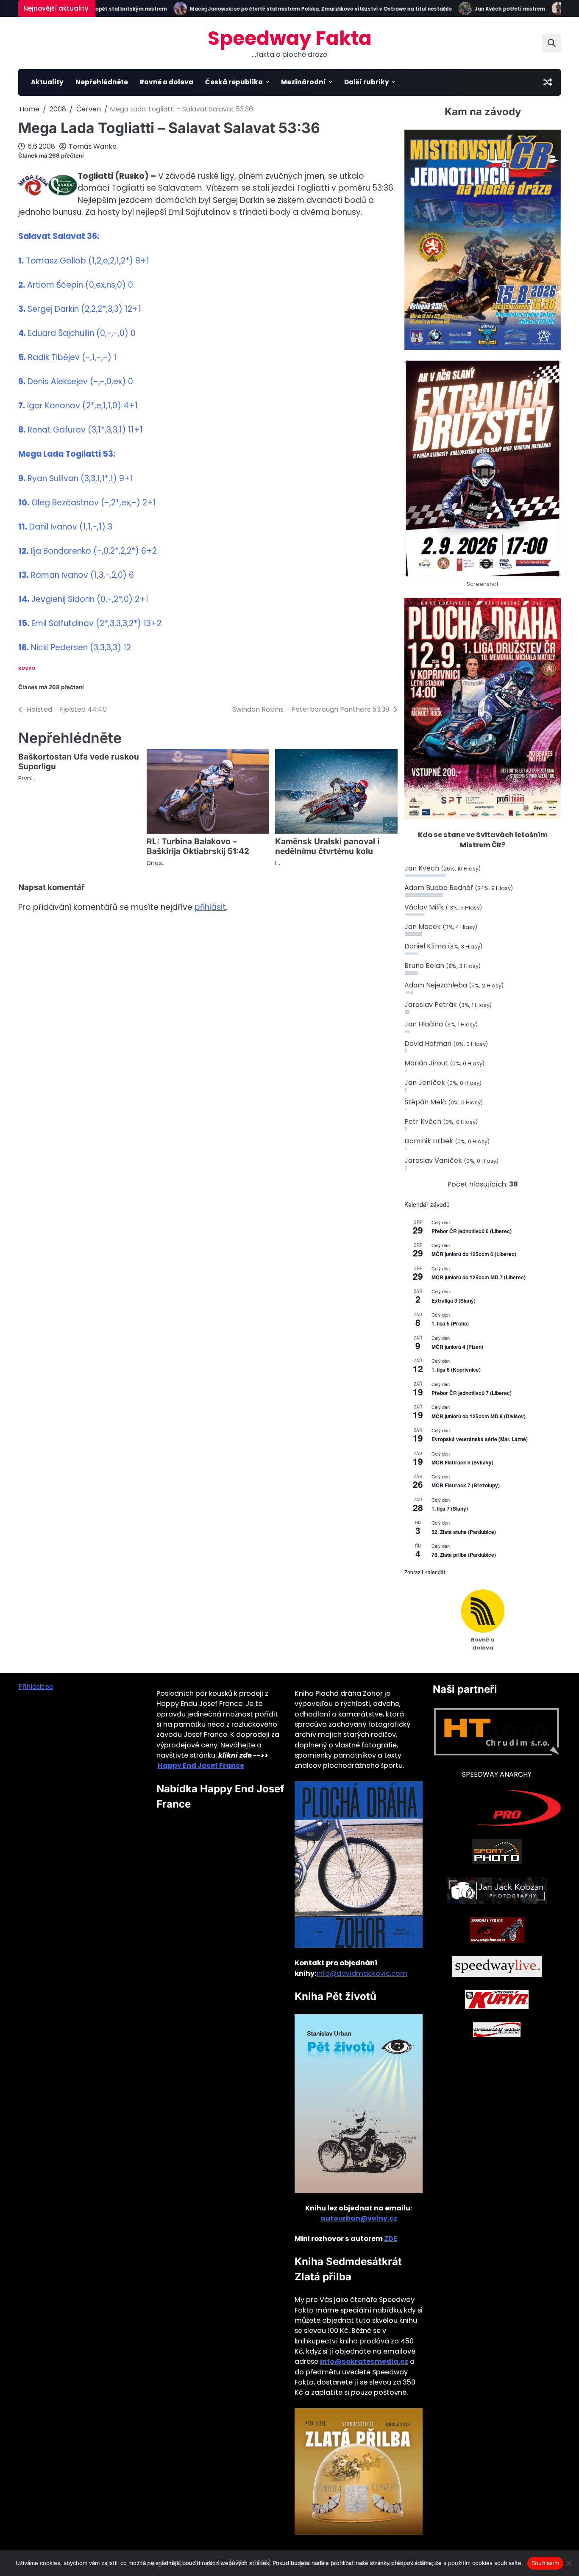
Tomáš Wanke (93, 146)
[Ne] (568, 2563)
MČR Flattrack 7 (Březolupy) (466, 1485)
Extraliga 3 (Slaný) (454, 1300)
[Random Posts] (548, 82)
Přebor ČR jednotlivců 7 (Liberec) (472, 1393)
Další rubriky (367, 82)
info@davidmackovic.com (362, 1973)
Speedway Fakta (290, 38)
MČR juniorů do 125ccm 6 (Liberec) (474, 1254)
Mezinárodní (303, 82)
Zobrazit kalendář (425, 1572)
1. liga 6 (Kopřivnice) (456, 1370)
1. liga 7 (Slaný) (450, 1508)
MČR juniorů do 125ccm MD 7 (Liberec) (479, 1277)
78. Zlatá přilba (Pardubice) (464, 1555)
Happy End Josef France (201, 1765)
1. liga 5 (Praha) (450, 1323)
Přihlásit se (36, 1687)
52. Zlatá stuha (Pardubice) (464, 1532)
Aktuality (47, 82)
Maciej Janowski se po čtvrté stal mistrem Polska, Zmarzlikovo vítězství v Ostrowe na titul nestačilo (292, 9)
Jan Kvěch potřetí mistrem (481, 9)
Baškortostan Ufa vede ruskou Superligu (79, 762)
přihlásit (210, 907)
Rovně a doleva (167, 82)
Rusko (27, 668)
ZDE (391, 2239)
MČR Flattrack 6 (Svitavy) (462, 1462)
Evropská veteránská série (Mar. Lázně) (480, 1439)
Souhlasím (545, 2563)
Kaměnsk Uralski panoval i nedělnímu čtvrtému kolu (327, 846)
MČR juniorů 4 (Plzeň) (457, 1347)
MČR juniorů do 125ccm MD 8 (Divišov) (479, 1416)
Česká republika (234, 82)
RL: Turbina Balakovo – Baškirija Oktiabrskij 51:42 (198, 846)
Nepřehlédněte (102, 82)
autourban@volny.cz (359, 2218)
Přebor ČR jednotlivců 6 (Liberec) (472, 1231)
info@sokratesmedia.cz (364, 2361)
